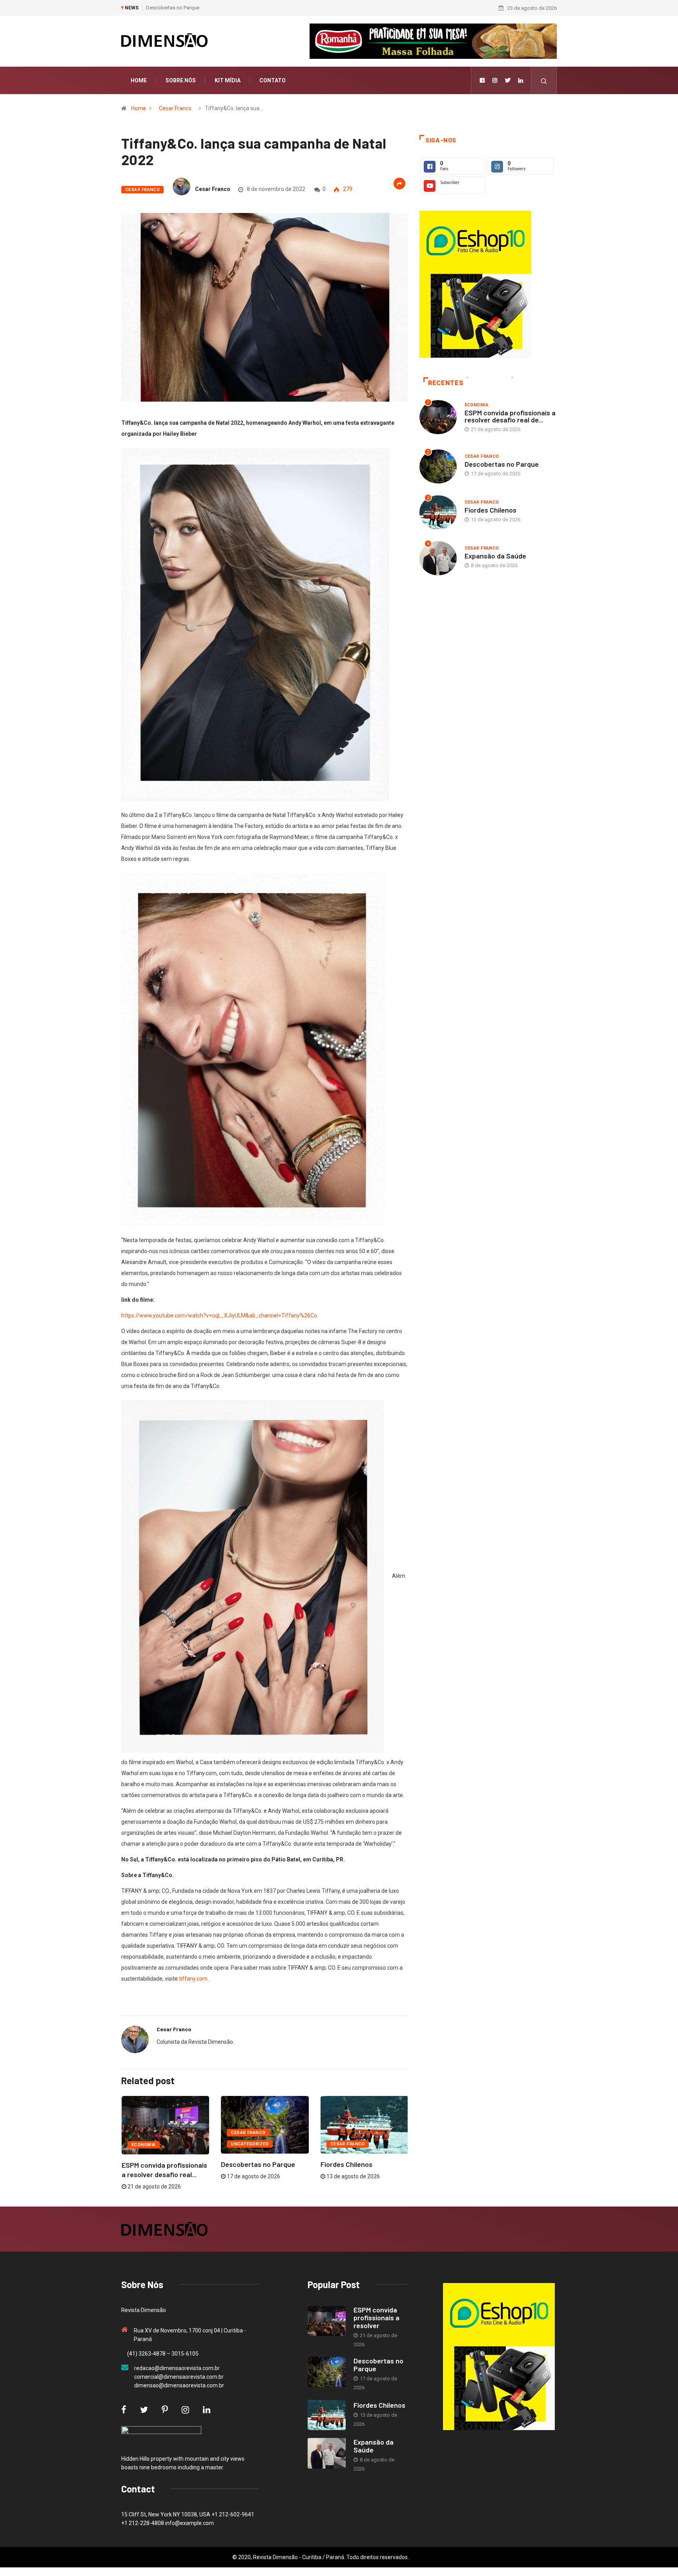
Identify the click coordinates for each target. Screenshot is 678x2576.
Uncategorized (250, 2144)
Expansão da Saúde (495, 556)
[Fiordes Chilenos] (327, 2415)
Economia (144, 2145)
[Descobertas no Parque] (327, 2372)
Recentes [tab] (446, 383)
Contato (272, 80)
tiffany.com (193, 1979)
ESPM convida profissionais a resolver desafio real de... (510, 416)
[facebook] (482, 80)
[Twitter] (508, 80)
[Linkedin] (521, 80)
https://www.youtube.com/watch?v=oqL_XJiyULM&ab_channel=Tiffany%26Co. (220, 1315)
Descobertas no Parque (258, 2164)
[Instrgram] (495, 80)
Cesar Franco (175, 108)
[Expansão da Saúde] (327, 2453)
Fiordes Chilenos (165, 8)
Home (139, 80)
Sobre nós (181, 80)
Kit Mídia (228, 80)
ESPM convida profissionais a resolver (376, 2318)
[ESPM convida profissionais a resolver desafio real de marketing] (327, 2321)
